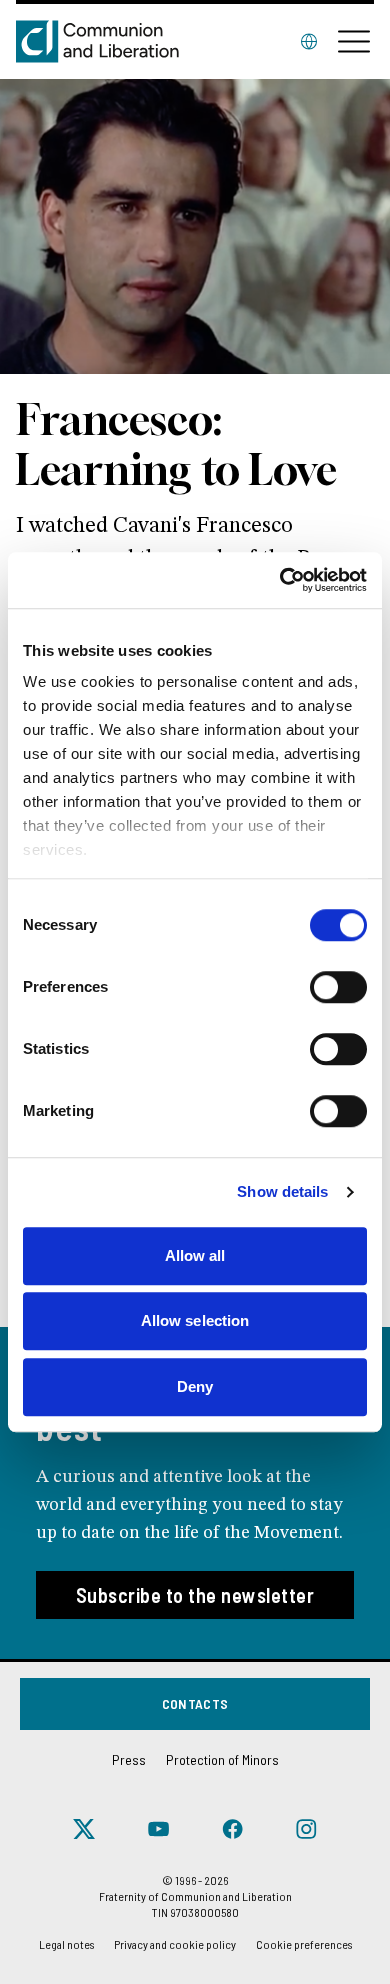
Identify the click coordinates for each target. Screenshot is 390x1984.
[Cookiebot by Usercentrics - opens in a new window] (280, 580)
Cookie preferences (304, 1944)
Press (129, 1759)
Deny (195, 1386)
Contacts (195, 1703)
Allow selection (195, 1320)
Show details (282, 1191)
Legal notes (66, 1944)
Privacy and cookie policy (175, 1944)
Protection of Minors (222, 1759)
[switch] (338, 987)
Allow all (195, 1255)
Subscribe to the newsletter (195, 1595)
